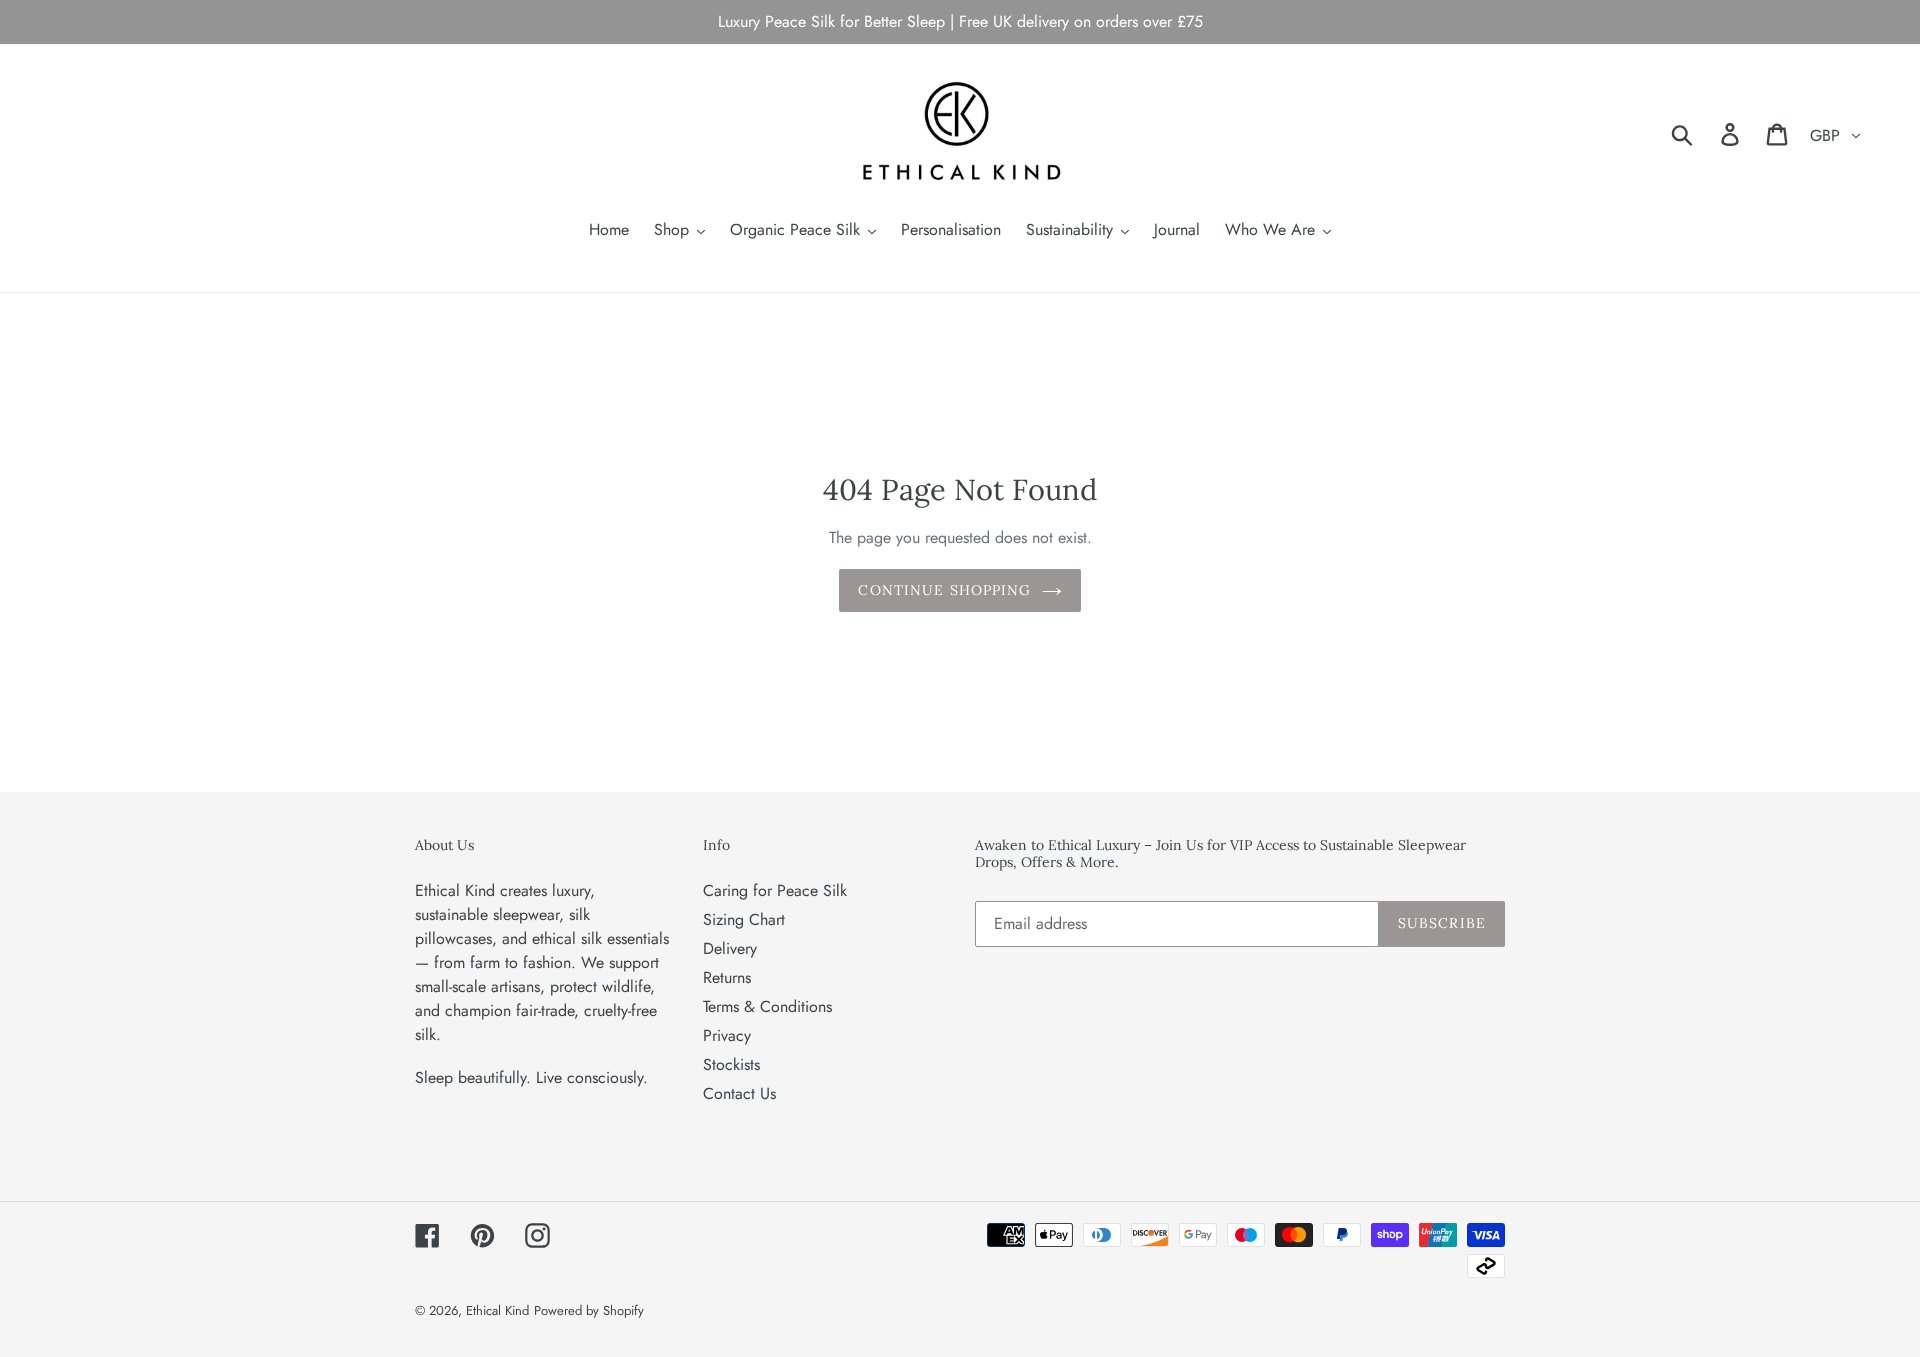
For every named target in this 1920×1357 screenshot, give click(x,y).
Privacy (727, 1035)
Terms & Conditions (767, 1006)
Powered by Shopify (589, 1310)
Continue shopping (944, 590)
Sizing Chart (744, 919)
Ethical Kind (497, 1310)
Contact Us (739, 1093)
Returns (727, 977)
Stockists (731, 1064)
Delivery (730, 948)
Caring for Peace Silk (775, 890)
